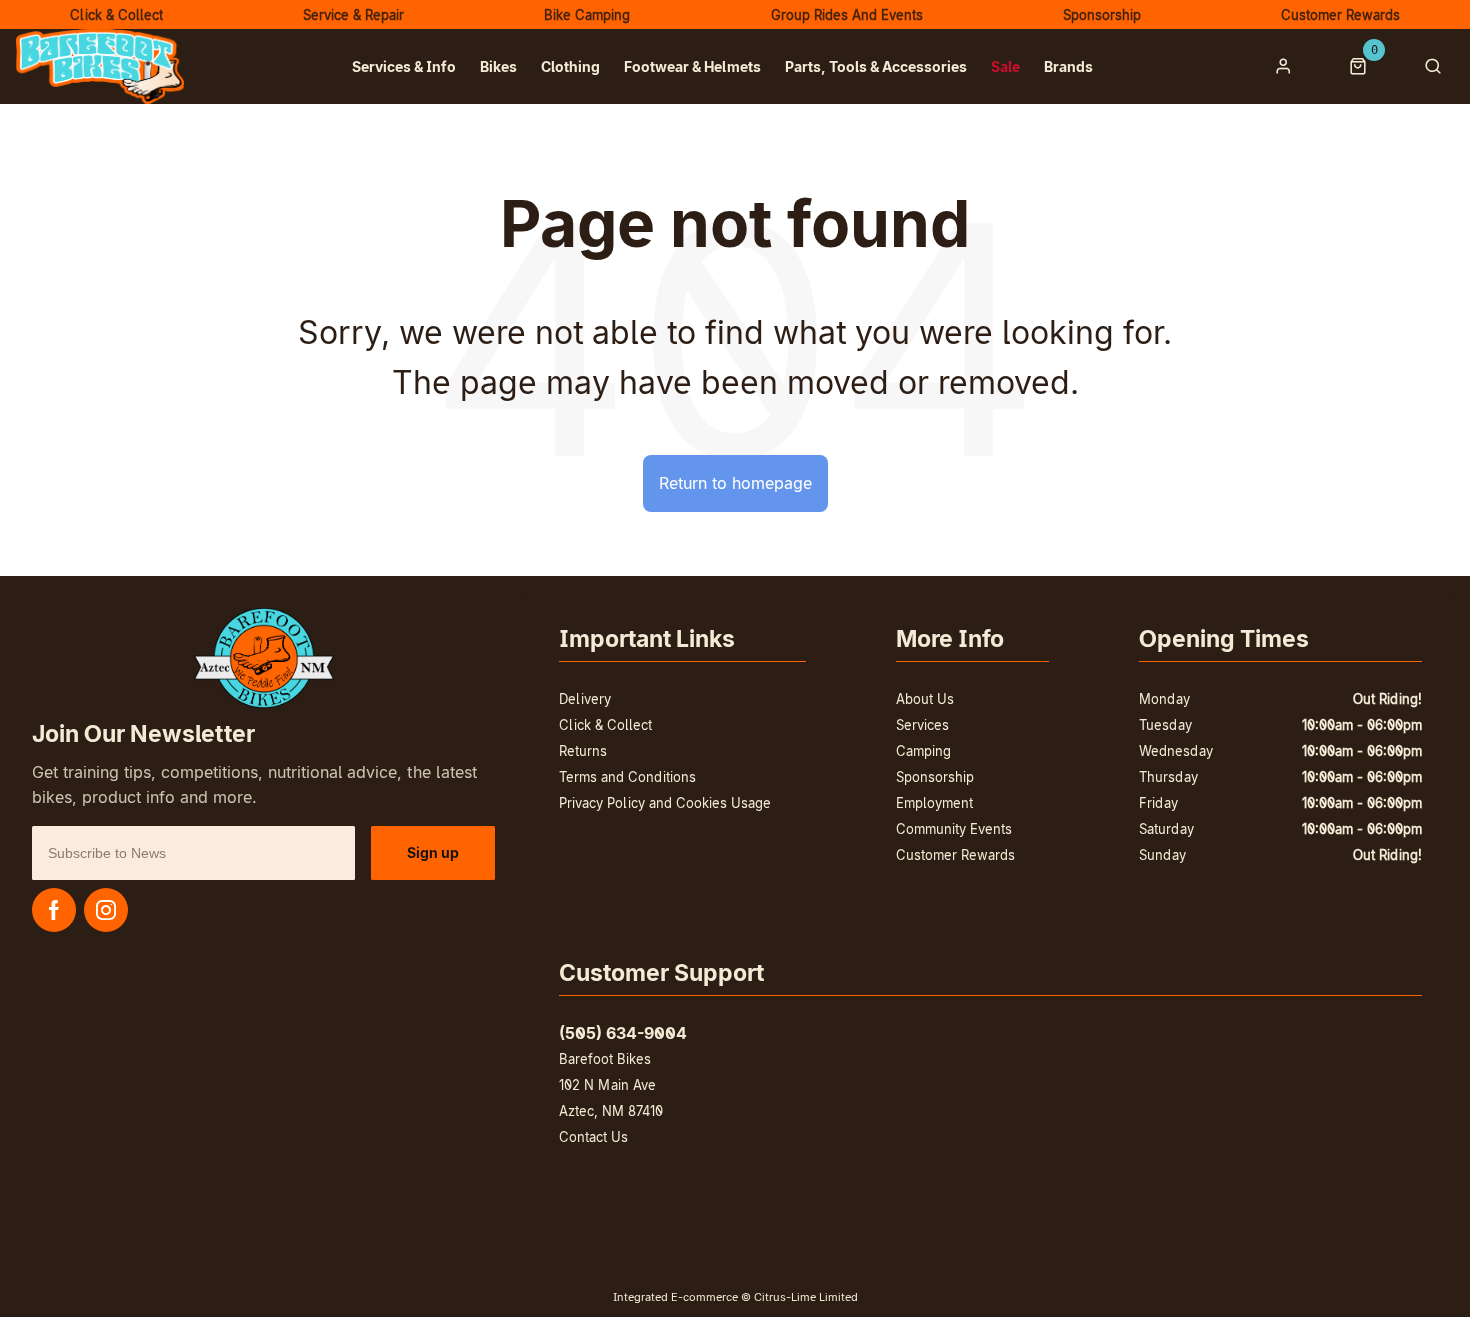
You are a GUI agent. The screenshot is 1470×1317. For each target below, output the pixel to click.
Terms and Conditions (627, 777)
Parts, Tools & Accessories (876, 66)
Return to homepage (735, 483)
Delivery (585, 699)
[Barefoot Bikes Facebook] (54, 910)
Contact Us (593, 1137)
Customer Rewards (955, 855)
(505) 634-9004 (623, 1033)
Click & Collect (605, 725)
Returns (583, 751)
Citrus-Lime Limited (806, 1297)
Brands (1068, 66)
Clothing (570, 66)
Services (922, 725)
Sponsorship (935, 777)
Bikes (498, 66)
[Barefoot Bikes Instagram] (106, 910)
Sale (1005, 66)
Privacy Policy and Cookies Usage (665, 803)
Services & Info (404, 66)
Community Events (954, 829)
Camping (923, 751)
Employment (934, 803)
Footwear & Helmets (692, 66)
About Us (925, 699)
